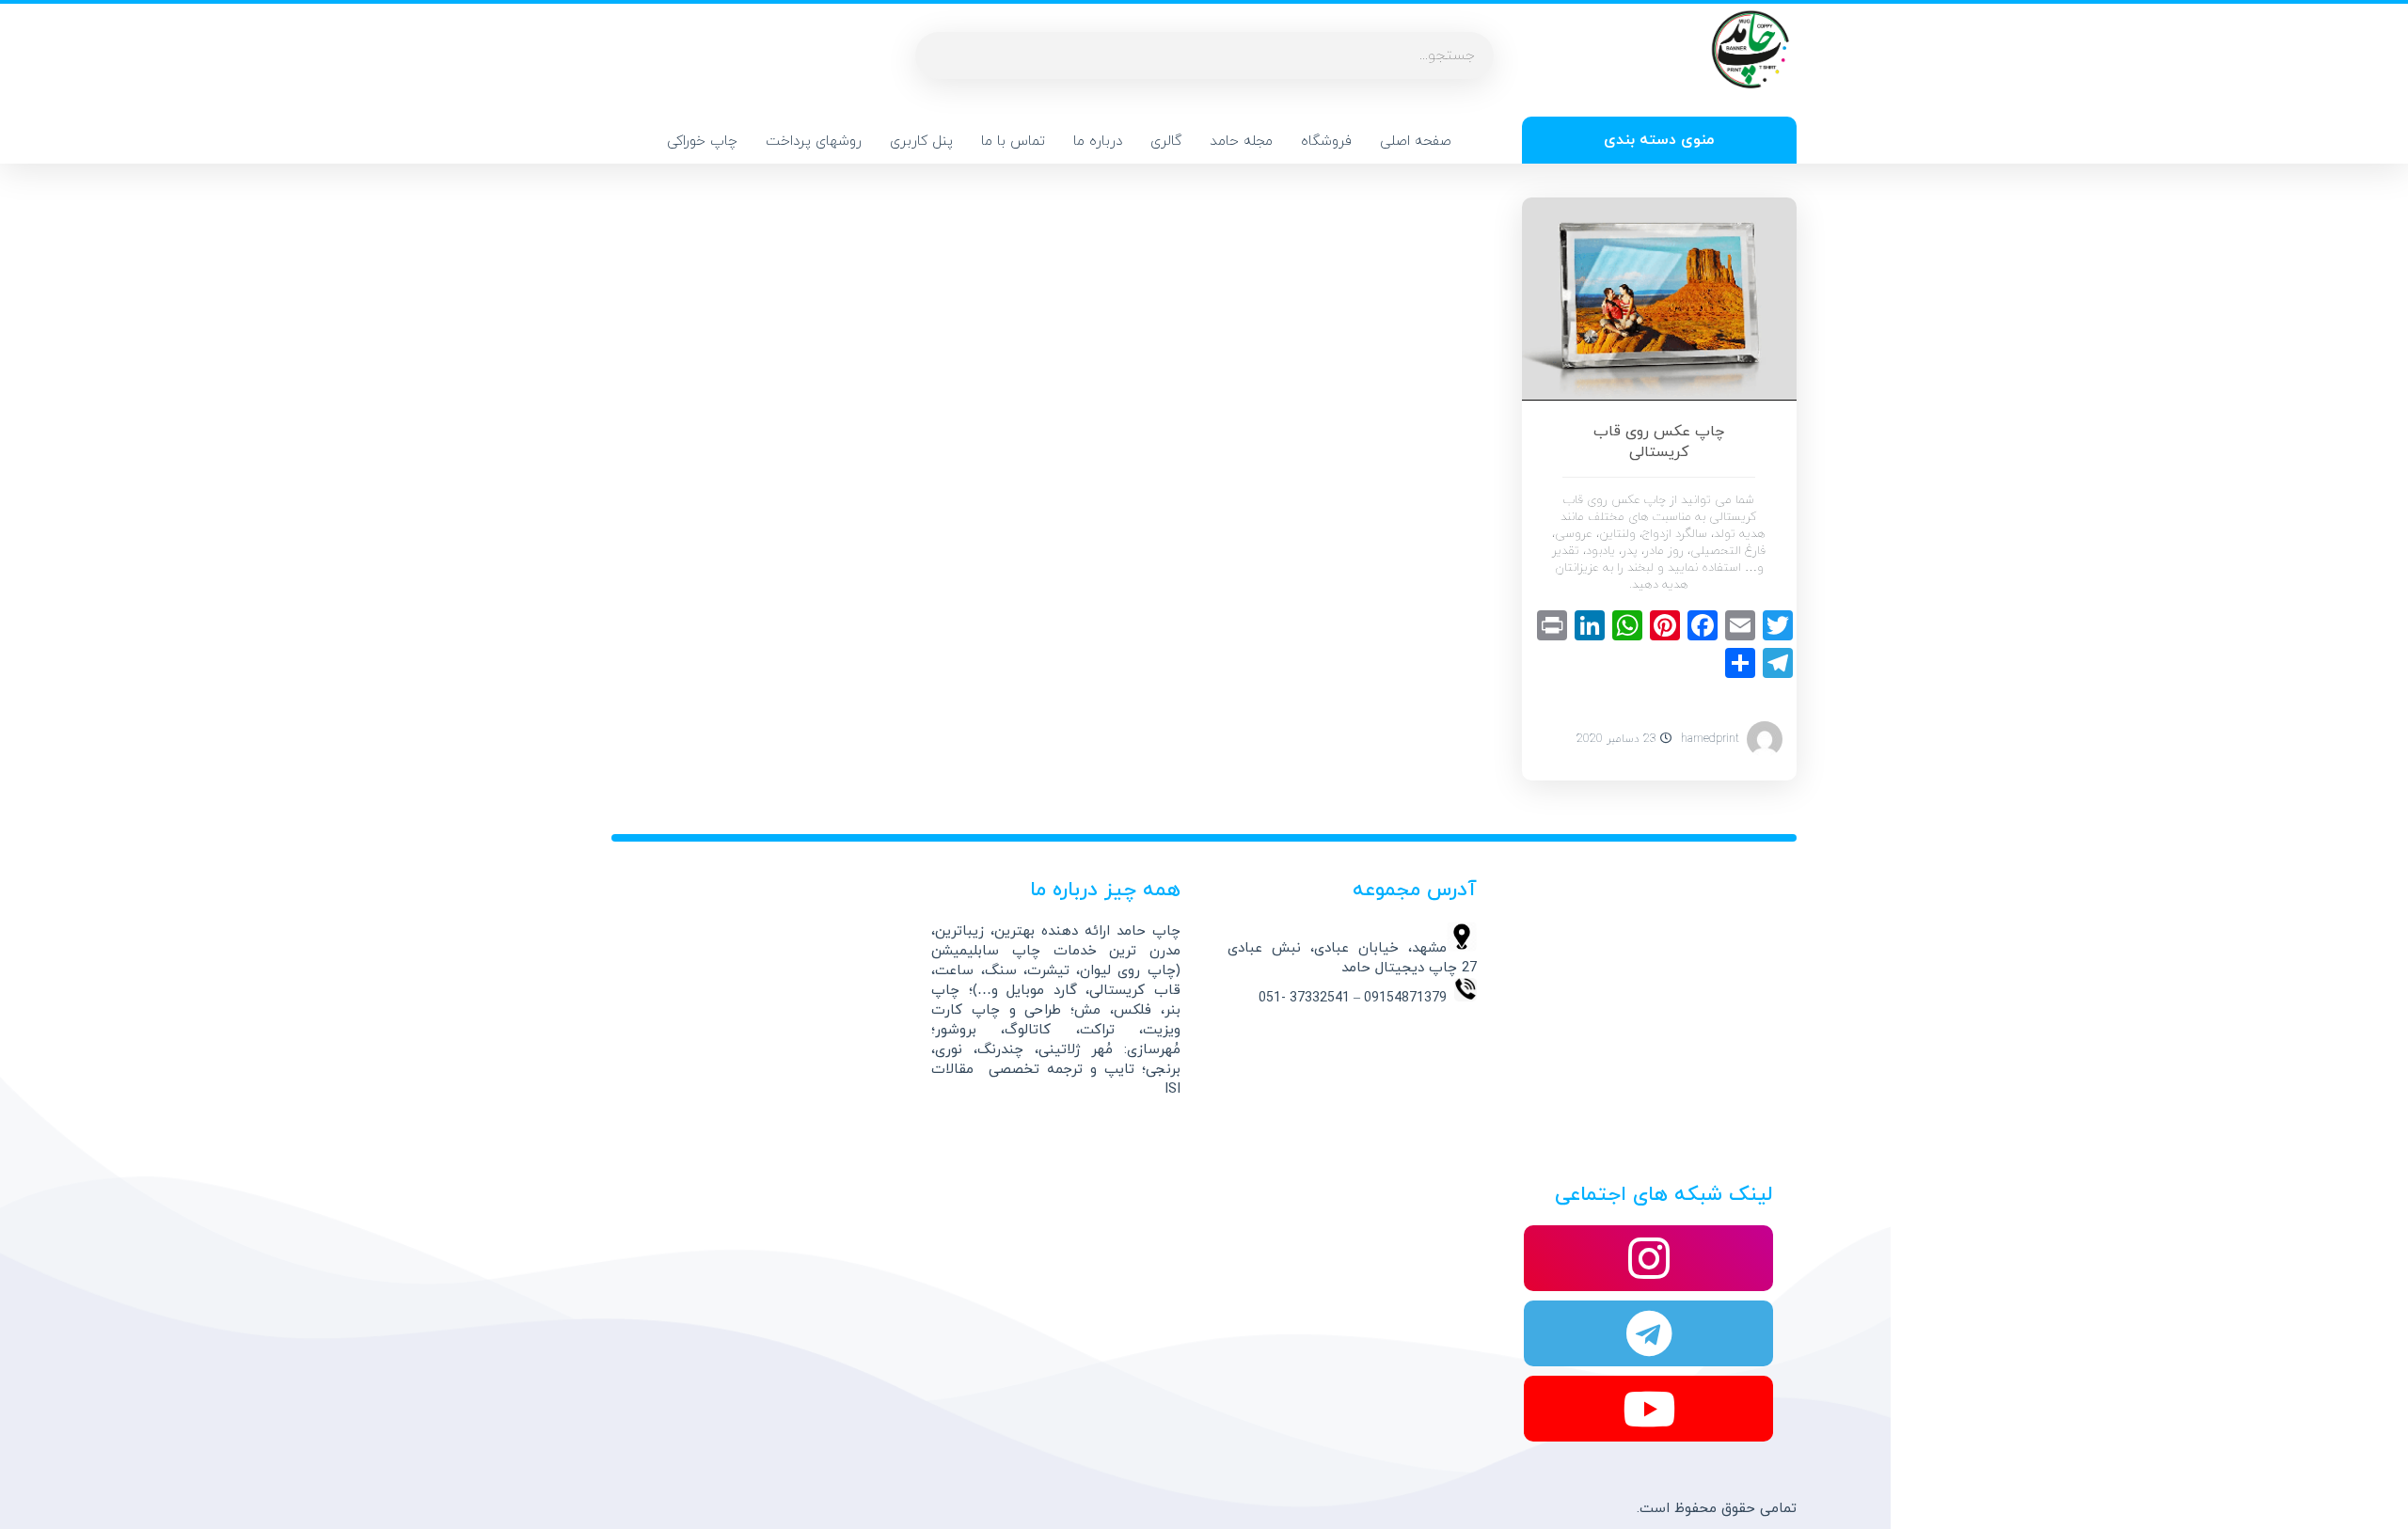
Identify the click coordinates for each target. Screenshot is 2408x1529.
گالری (1166, 142)
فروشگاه (1326, 142)
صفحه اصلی (1416, 142)
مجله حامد (1241, 142)
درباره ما (1098, 142)
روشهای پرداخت (814, 142)
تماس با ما (1013, 142)
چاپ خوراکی (702, 142)
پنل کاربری (921, 142)
